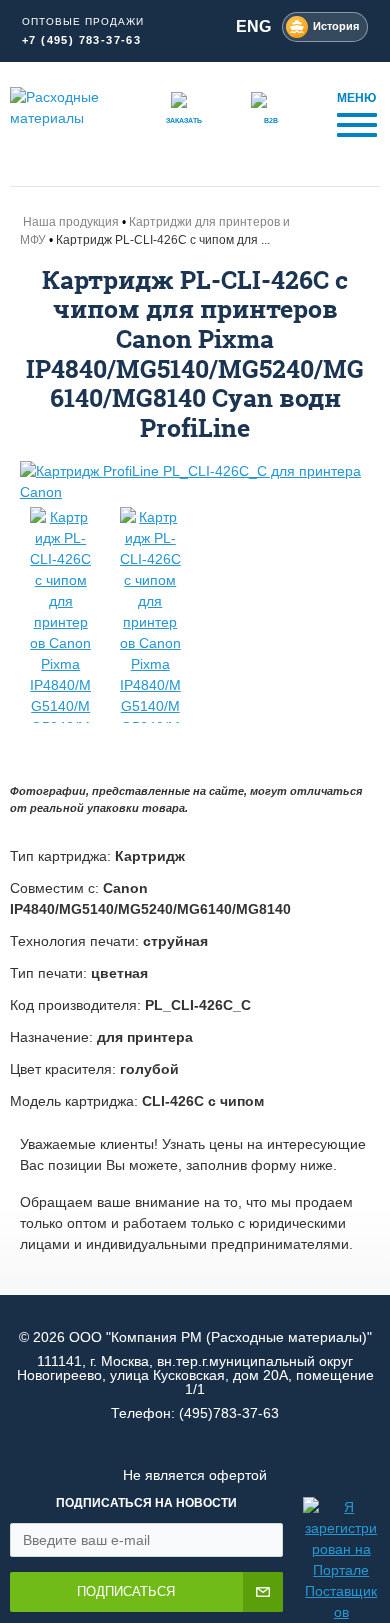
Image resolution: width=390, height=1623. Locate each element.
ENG (253, 26)
